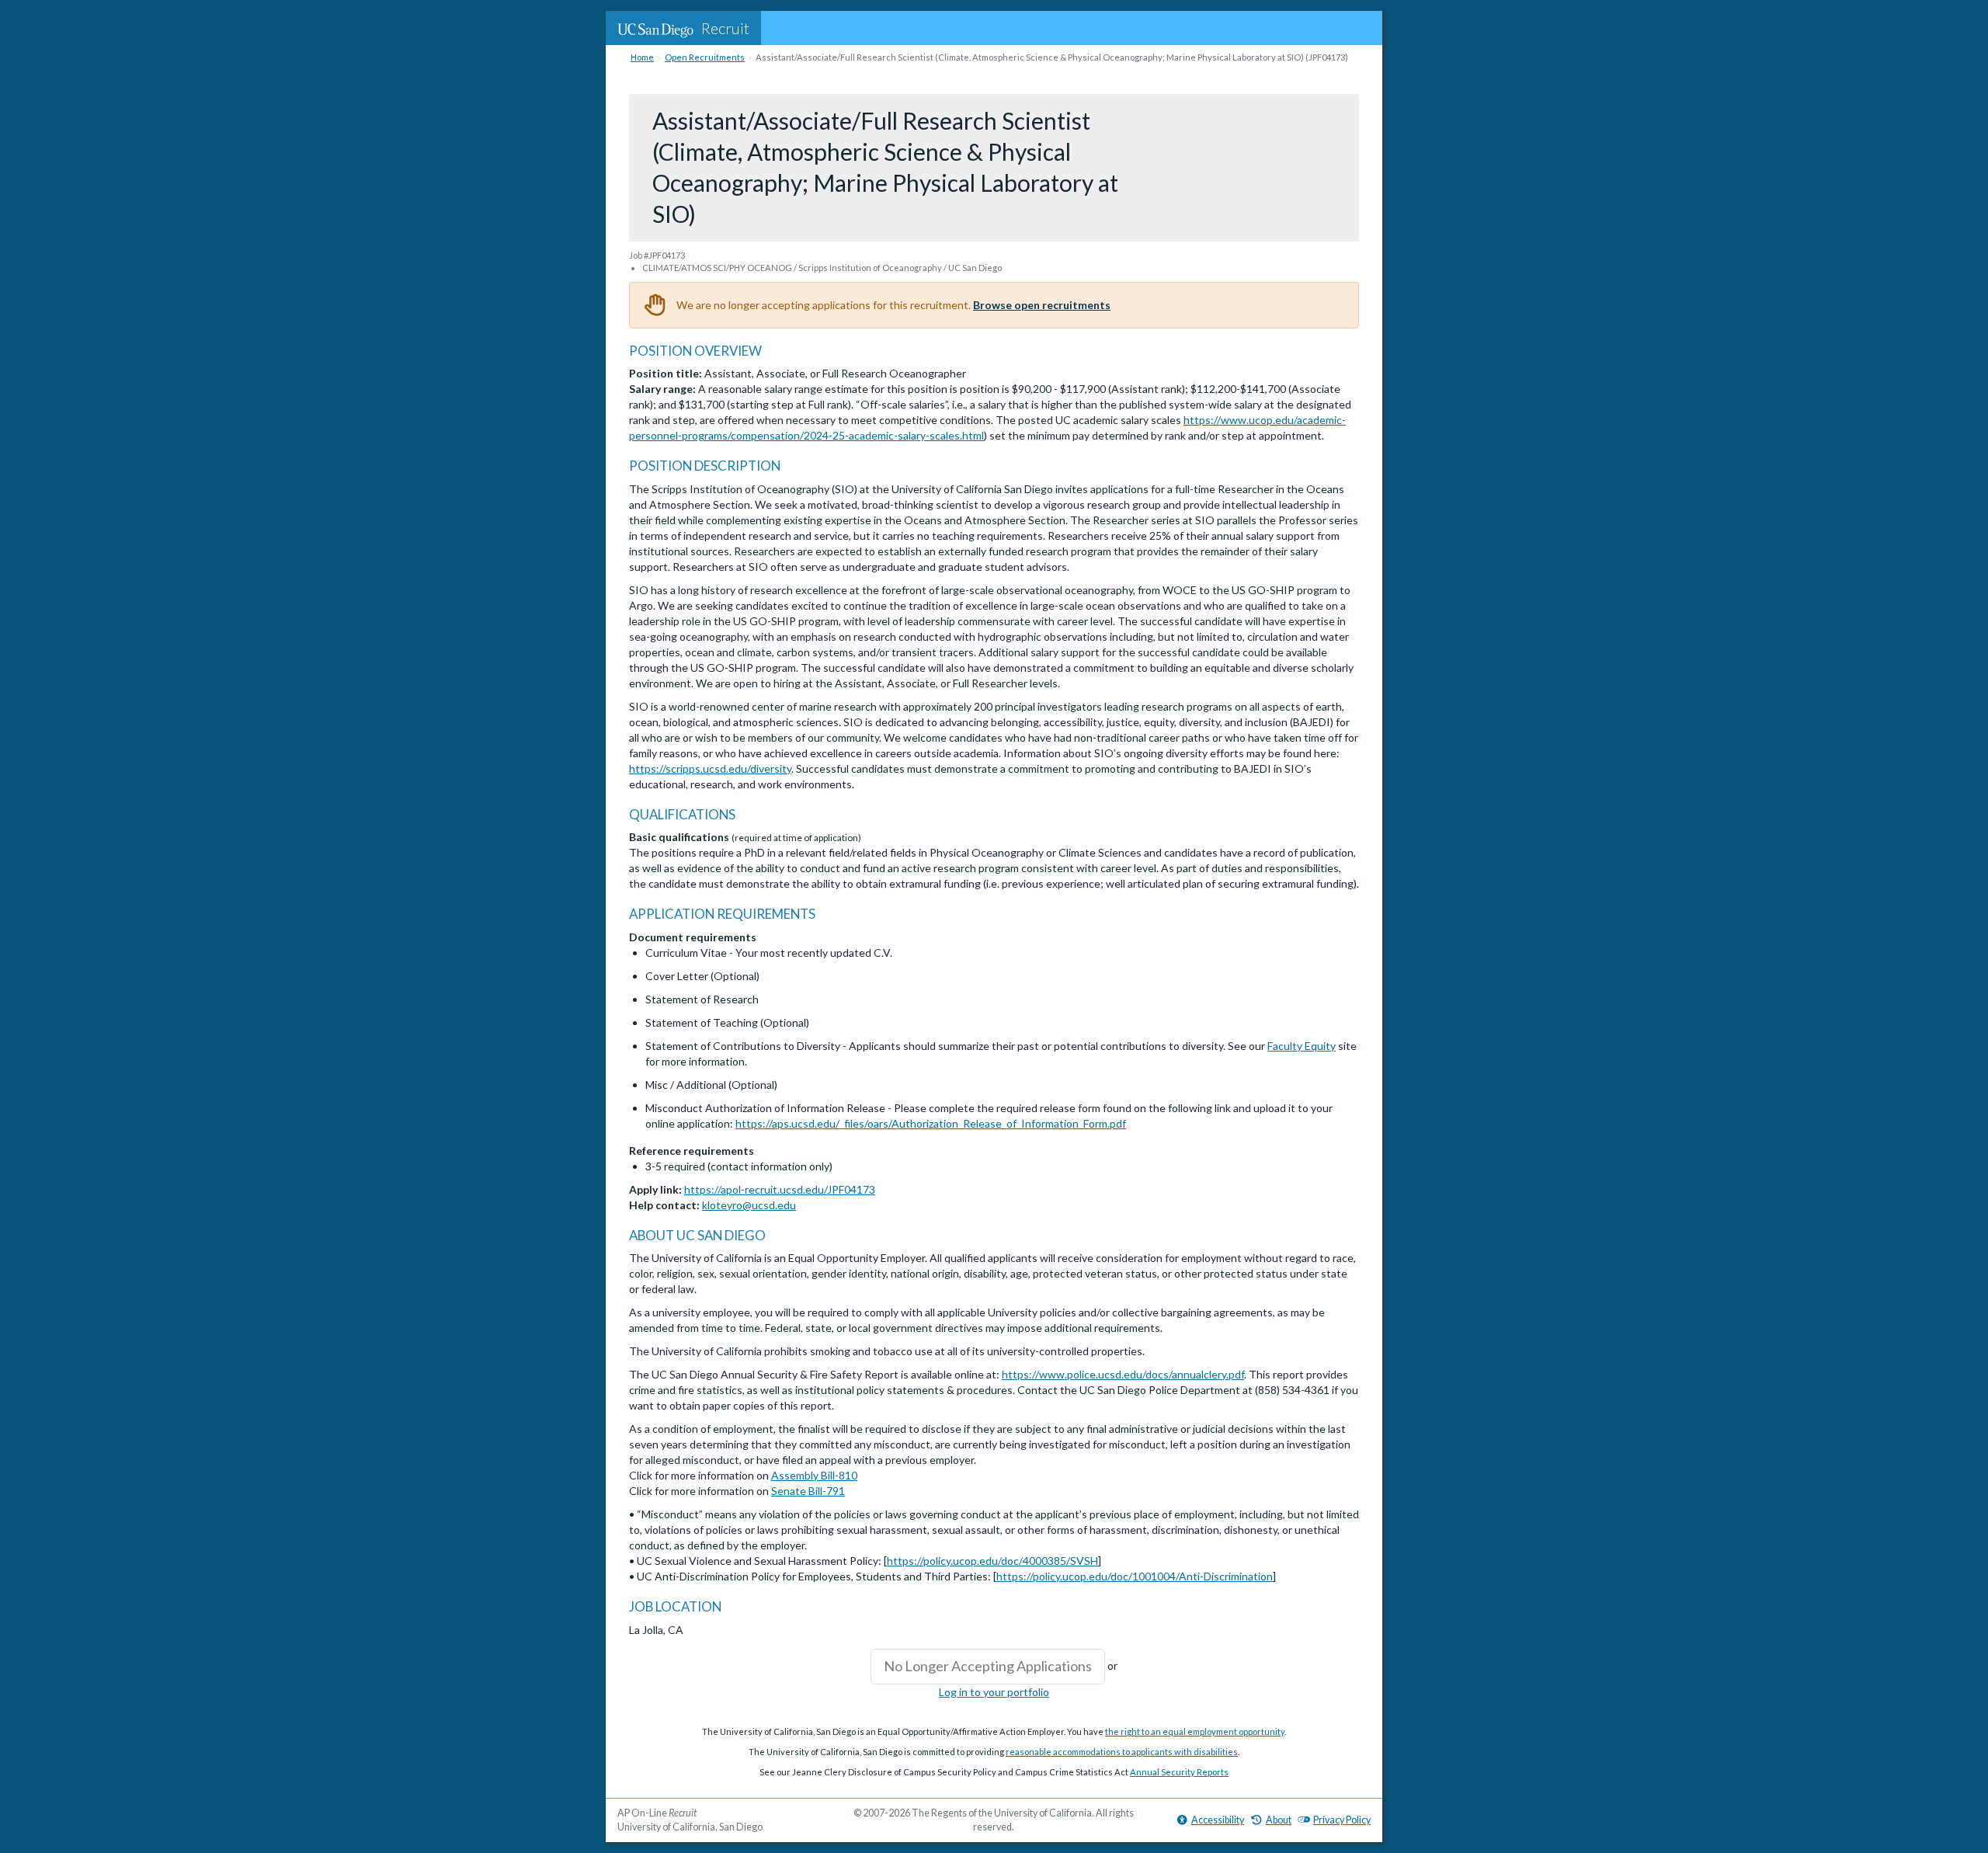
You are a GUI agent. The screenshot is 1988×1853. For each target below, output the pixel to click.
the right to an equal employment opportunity (1195, 1731)
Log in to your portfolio (994, 1692)
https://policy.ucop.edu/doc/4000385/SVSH (992, 1561)
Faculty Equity (1302, 1046)
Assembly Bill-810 (814, 1475)
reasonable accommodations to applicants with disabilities (1122, 1752)
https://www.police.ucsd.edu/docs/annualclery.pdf (1123, 1374)
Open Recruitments (705, 57)
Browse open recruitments (1042, 305)
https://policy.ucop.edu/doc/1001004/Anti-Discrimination (1135, 1576)
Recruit (725, 28)
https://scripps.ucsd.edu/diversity (710, 768)
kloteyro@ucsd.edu (749, 1205)
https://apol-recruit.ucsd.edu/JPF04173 (780, 1189)
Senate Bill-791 (808, 1491)
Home (642, 57)
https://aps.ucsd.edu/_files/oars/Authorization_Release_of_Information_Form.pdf (931, 1123)
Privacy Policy (1342, 1820)
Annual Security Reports (1179, 1772)
